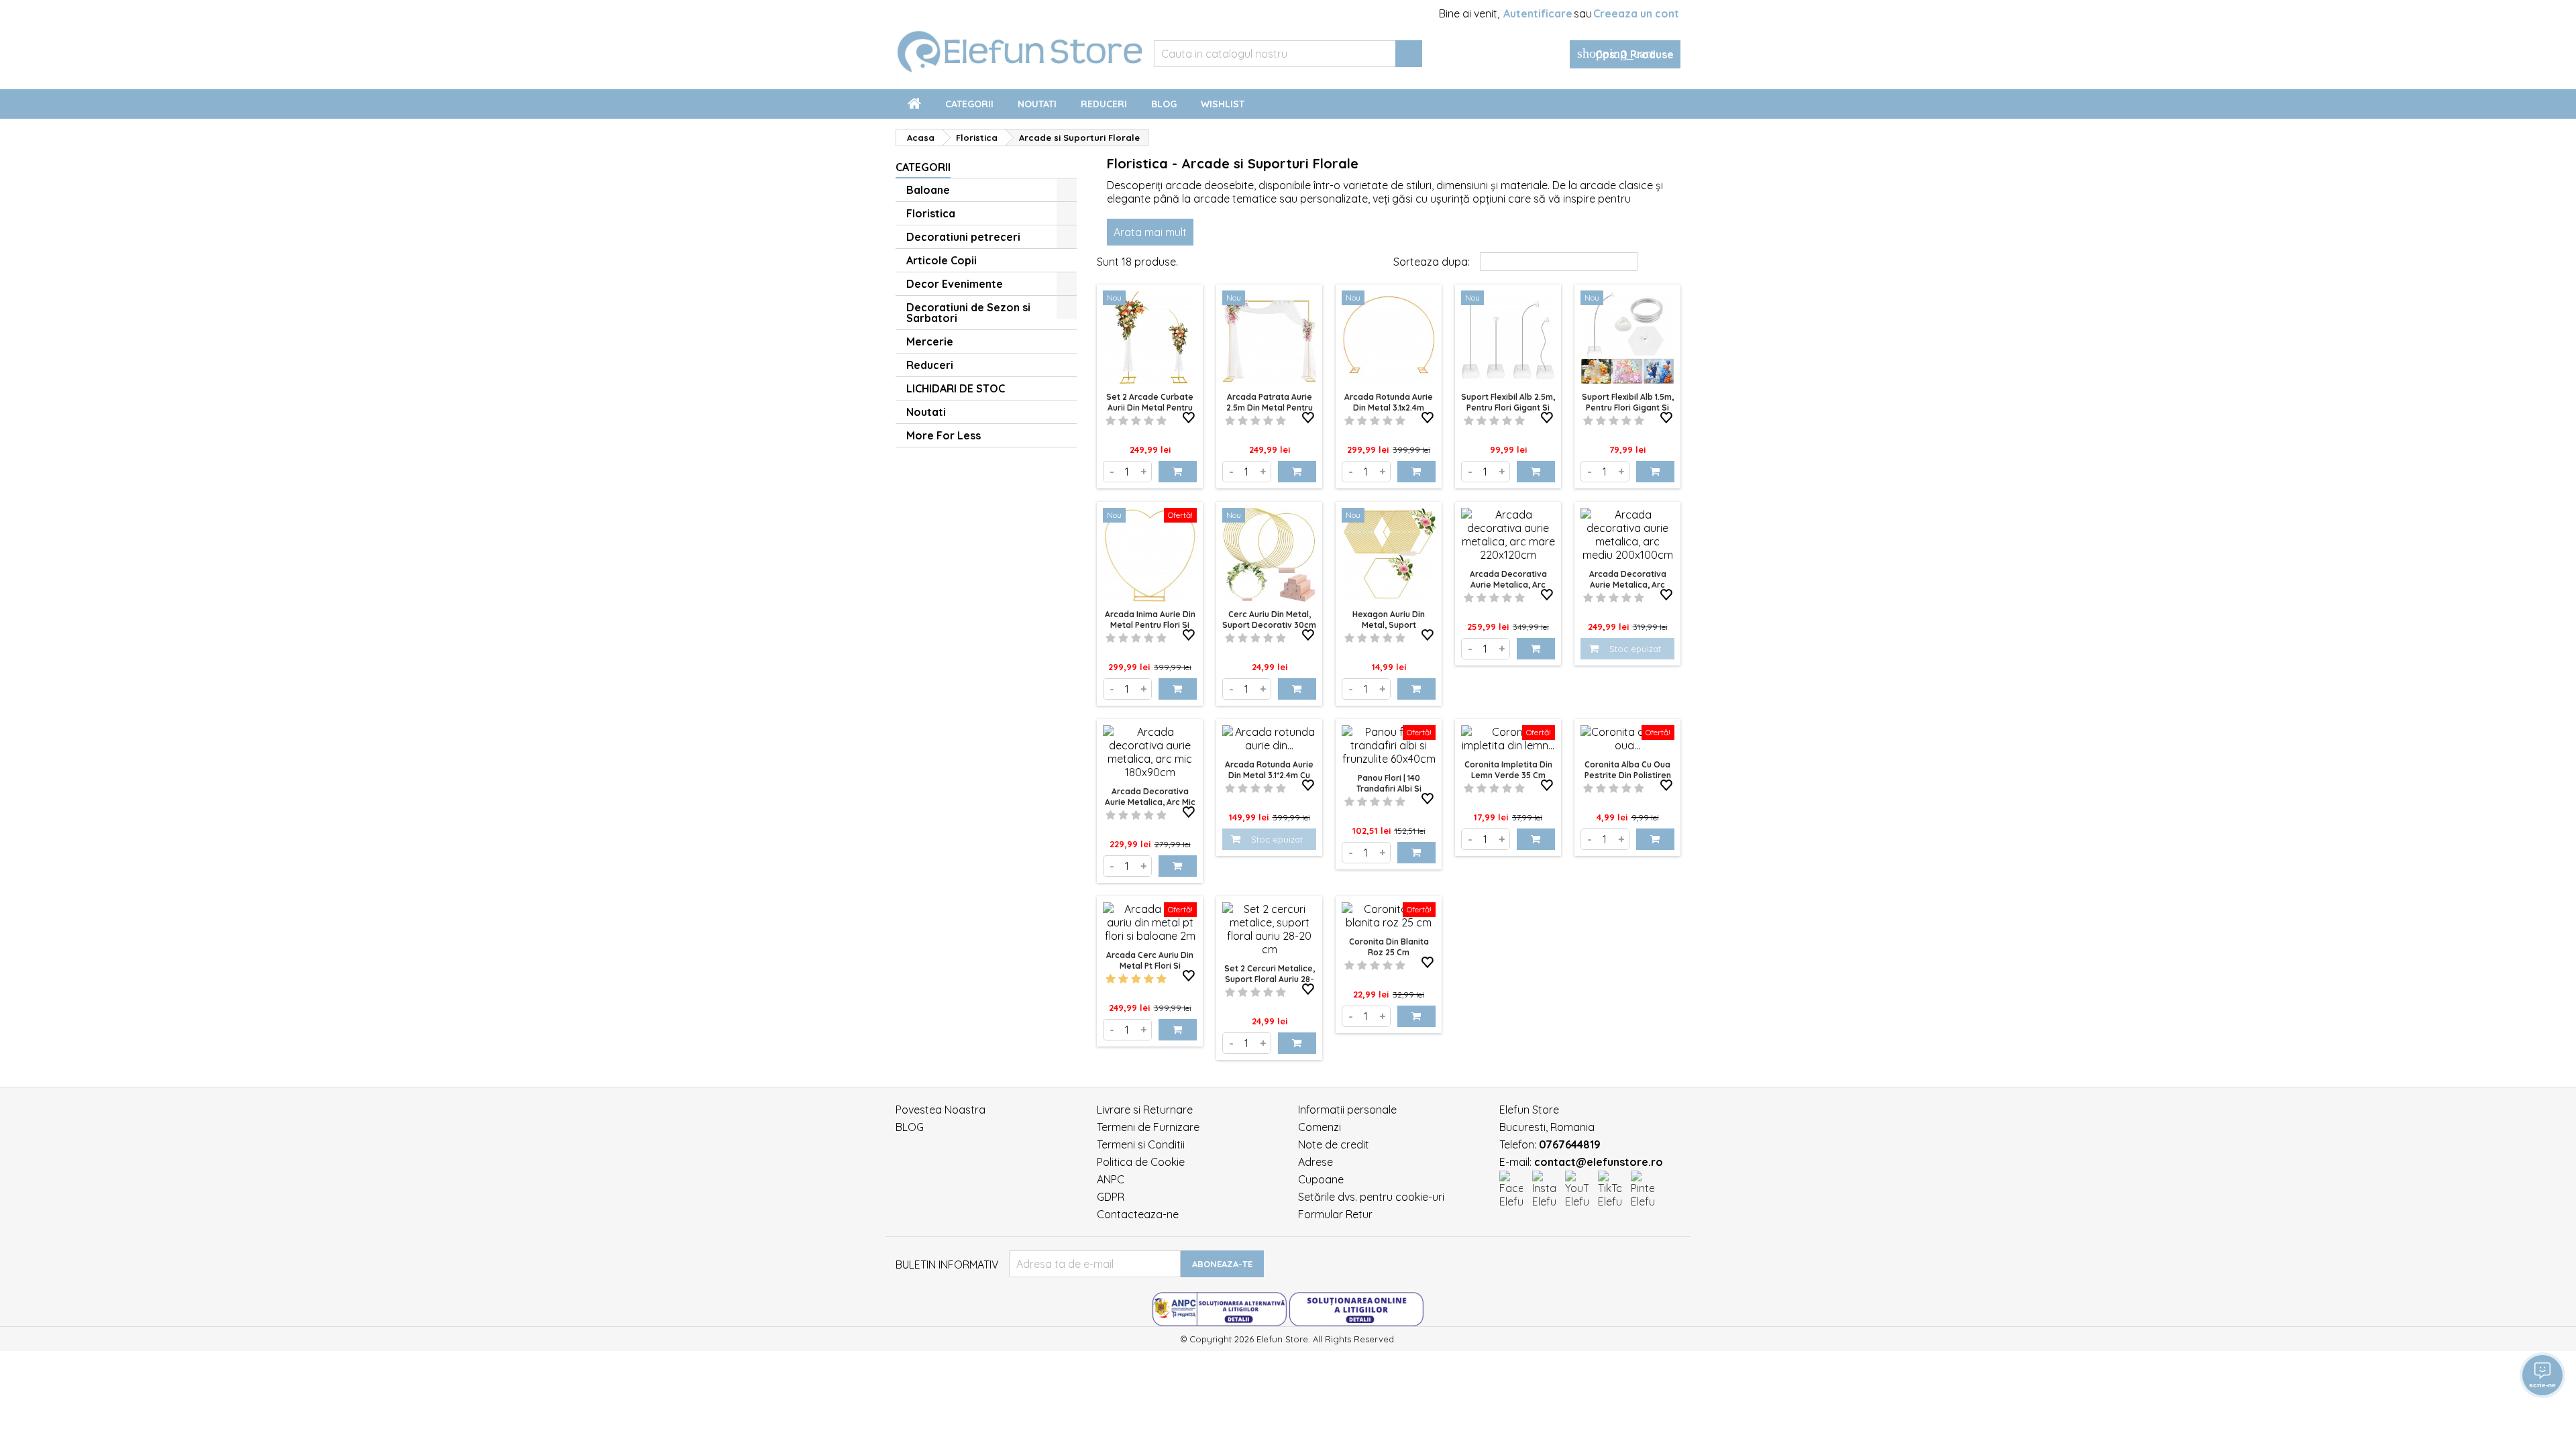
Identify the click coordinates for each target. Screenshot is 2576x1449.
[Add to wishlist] (1189, 418)
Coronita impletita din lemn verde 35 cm (1508, 770)
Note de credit (1334, 1144)
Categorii (969, 104)
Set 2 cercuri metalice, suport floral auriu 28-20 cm (1270, 979)
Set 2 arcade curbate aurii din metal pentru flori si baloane (1150, 408)
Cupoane (1321, 1179)
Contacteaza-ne (1138, 1214)
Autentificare (1538, 13)
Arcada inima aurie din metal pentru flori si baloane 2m (1150, 625)
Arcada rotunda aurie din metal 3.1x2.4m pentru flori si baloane (1389, 408)
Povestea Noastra (941, 1110)
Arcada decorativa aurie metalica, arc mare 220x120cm (1508, 585)
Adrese (1316, 1162)
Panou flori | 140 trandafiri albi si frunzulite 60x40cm (1389, 789)
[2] (1123, 421)
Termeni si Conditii (1141, 1144)
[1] (1111, 421)
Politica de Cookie (1141, 1162)
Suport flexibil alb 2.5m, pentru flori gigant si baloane (1508, 408)
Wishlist (1223, 104)
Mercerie (930, 341)
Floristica (931, 213)
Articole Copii (942, 260)
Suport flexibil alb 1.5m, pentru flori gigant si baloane (1628, 408)
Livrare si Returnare (1145, 1110)
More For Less (944, 435)
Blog (1164, 104)
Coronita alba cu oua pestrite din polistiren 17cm (1628, 775)
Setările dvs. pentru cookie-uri (1371, 1197)
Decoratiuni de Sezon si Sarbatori (968, 313)
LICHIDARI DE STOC (956, 388)
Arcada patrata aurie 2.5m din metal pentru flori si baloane (1270, 408)
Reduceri (1104, 104)
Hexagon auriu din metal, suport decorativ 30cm (1389, 625)
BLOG (910, 1127)
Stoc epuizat (1635, 649)
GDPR (1111, 1197)
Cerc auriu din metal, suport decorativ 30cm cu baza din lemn (1269, 625)
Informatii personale (1347, 1110)
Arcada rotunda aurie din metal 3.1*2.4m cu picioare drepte (1269, 775)
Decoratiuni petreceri (963, 237)
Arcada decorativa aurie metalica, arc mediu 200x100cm (1628, 585)
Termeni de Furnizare (1148, 1127)
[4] (1149, 421)
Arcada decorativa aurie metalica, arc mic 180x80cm (1150, 802)
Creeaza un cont (1636, 13)
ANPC (1111, 1179)
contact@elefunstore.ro (1599, 1162)
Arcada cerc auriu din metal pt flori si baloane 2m (1150, 966)
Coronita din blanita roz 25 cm (1389, 947)
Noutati (1037, 104)
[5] (1162, 421)
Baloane (928, 190)
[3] (1136, 421)
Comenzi (1320, 1127)
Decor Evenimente (955, 284)
